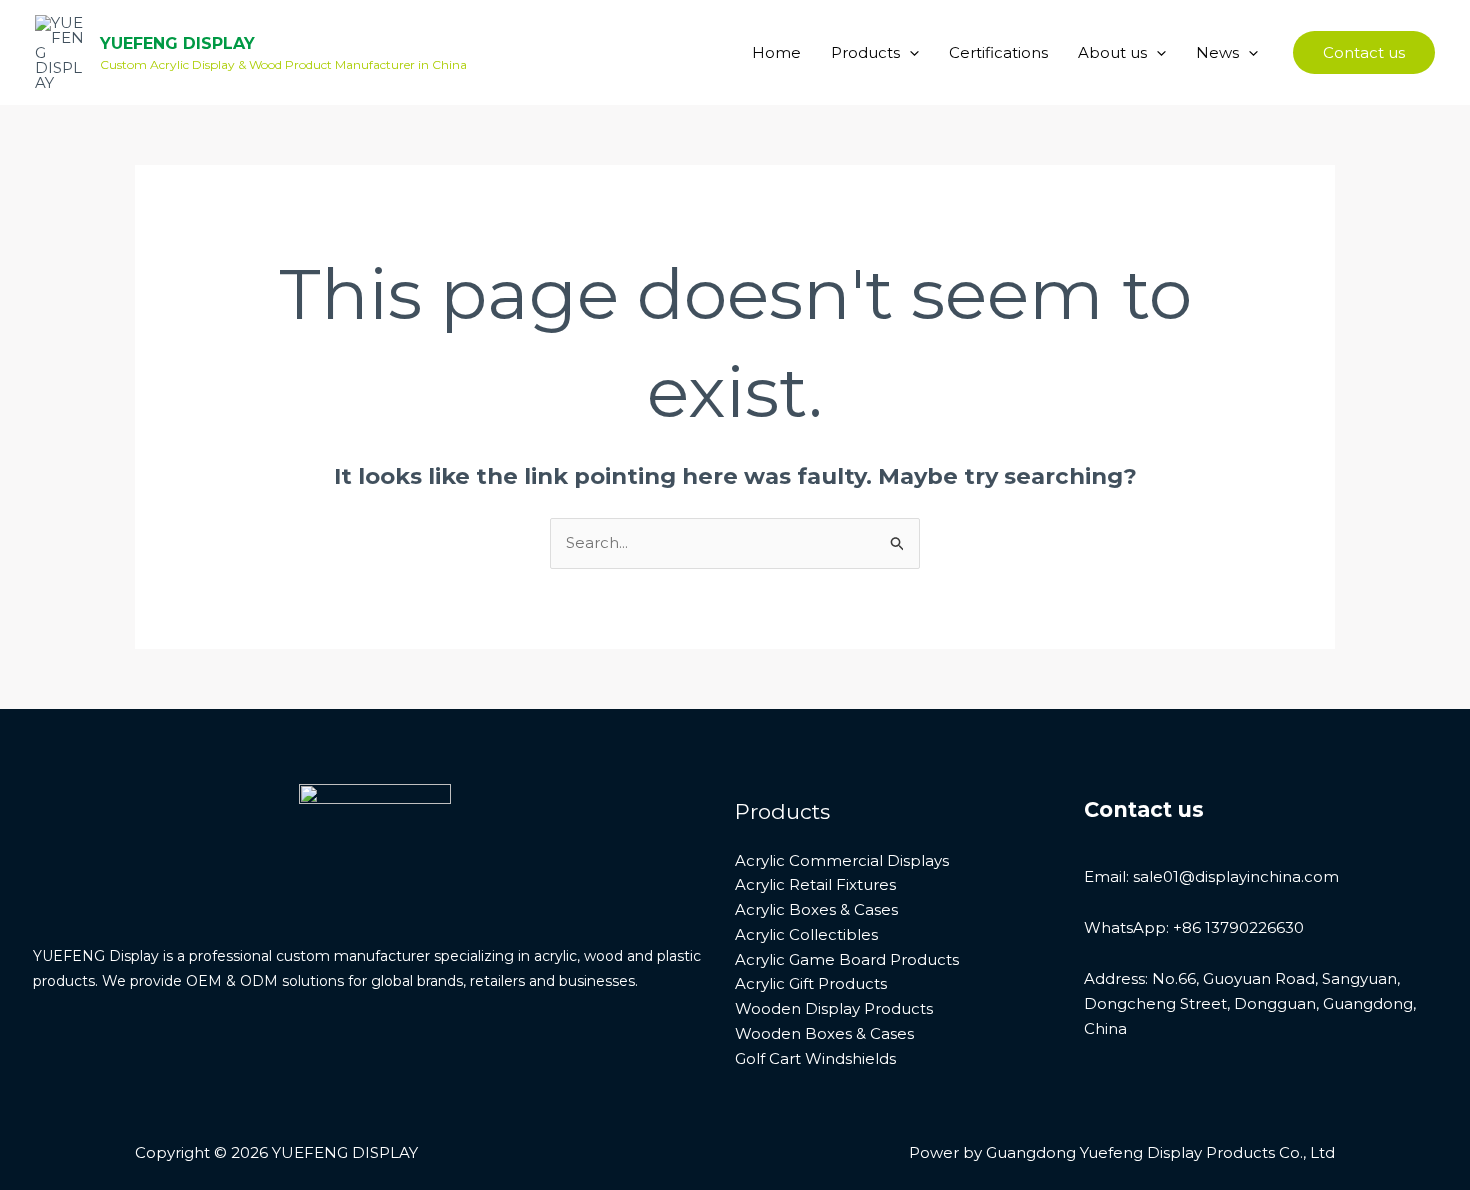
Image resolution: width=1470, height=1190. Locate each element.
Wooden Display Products (834, 1008)
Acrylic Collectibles (806, 934)
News (1217, 52)
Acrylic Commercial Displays (842, 860)
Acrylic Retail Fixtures (815, 884)
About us (1112, 52)
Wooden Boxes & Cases (824, 1033)
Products (865, 52)
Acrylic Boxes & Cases (816, 909)
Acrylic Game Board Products (847, 959)
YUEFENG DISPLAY (177, 43)
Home (776, 52)
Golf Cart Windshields (815, 1058)
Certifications (998, 52)
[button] (909, 53)
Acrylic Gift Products (811, 983)
